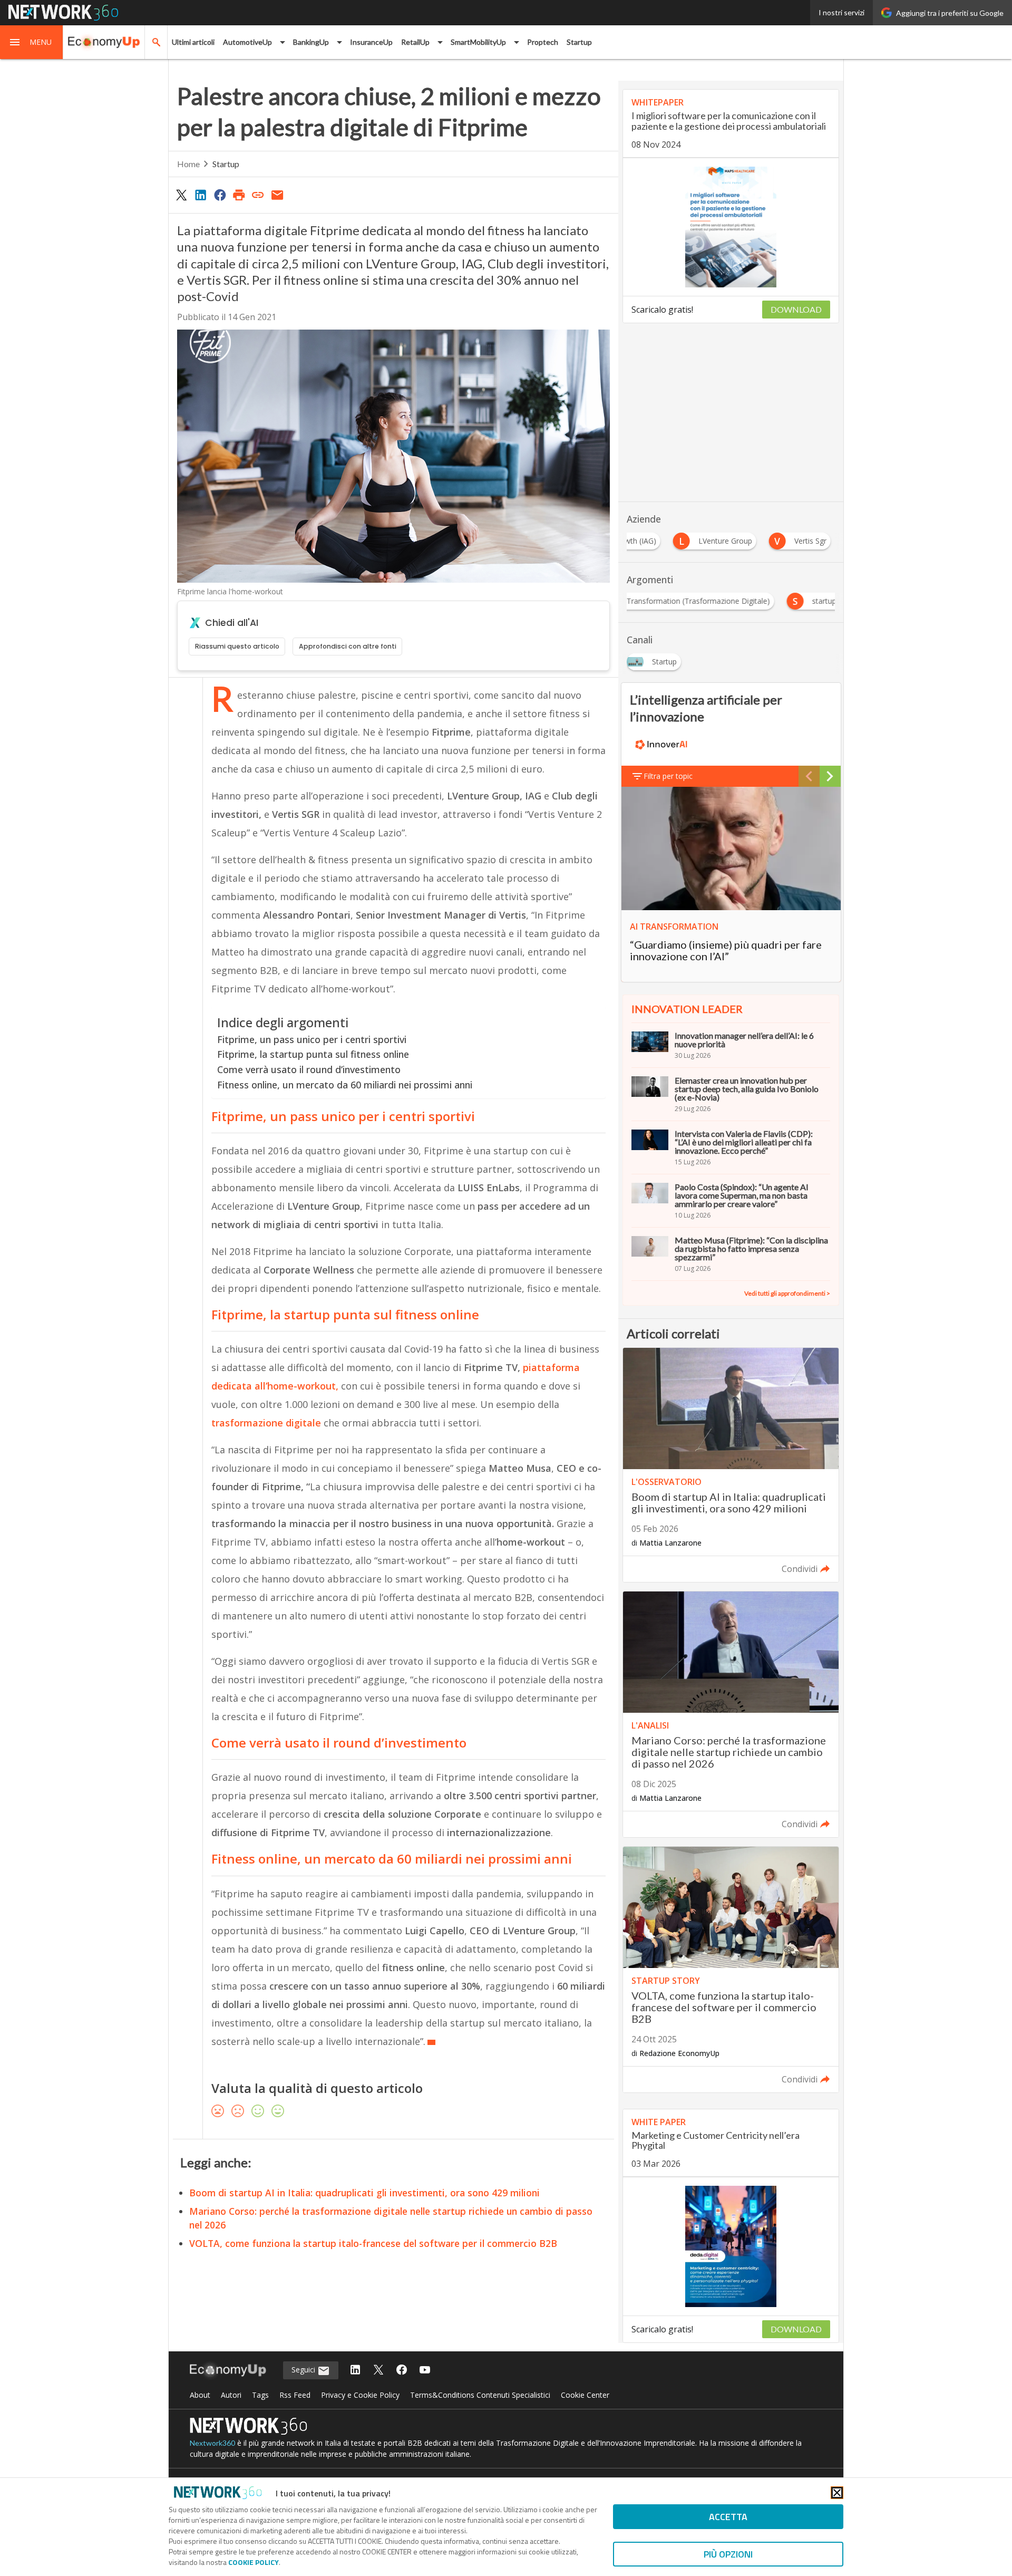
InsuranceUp (371, 42)
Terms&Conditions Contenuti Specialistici (480, 2395)
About (200, 2395)
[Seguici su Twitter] (378, 2371)
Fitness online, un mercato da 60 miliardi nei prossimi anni (345, 1085)
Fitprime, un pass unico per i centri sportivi (312, 1039)
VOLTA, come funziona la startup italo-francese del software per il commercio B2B (373, 2243)
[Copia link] (258, 195)
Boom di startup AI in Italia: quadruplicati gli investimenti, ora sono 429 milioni (364, 2193)
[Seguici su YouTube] (425, 2371)
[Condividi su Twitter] (181, 195)
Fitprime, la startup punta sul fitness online (313, 1054)
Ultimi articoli (193, 42)
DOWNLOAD (796, 309)
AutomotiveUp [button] (247, 42)
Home (188, 164)
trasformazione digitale (266, 1423)
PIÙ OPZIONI (728, 2554)
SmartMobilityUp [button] (478, 42)
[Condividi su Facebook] (220, 195)
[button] (32, 42)
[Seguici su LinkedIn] (355, 2371)
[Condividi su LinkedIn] (200, 195)
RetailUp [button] (415, 42)
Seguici (304, 2370)
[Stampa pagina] (239, 195)
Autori (231, 2395)
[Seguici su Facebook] (402, 2371)
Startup (579, 42)
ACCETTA (728, 2517)
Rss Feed (295, 2395)
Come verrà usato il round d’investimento (309, 1069)
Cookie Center (585, 2395)
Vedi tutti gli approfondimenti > (787, 1293)
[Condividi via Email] (277, 195)
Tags (260, 2395)
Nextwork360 (212, 2443)
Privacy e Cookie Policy (360, 2395)
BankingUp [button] (311, 42)
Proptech (543, 42)
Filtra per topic (668, 776)
